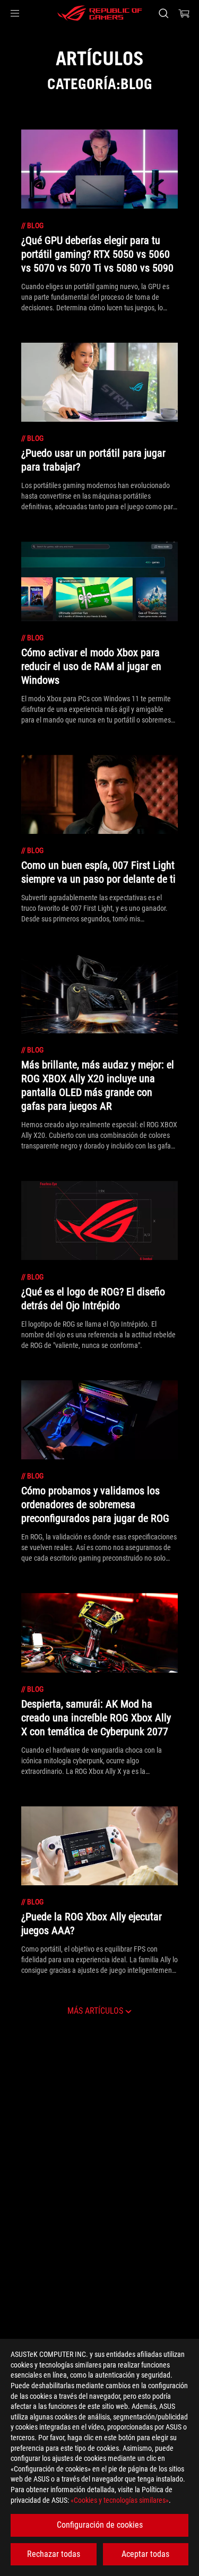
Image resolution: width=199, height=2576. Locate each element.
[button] (15, 13)
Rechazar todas (54, 2554)
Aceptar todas (145, 2554)
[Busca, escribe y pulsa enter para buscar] (163, 13)
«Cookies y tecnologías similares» (120, 2500)
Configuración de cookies (100, 2525)
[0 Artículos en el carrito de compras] (184, 13)
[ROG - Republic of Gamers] (100, 13)
